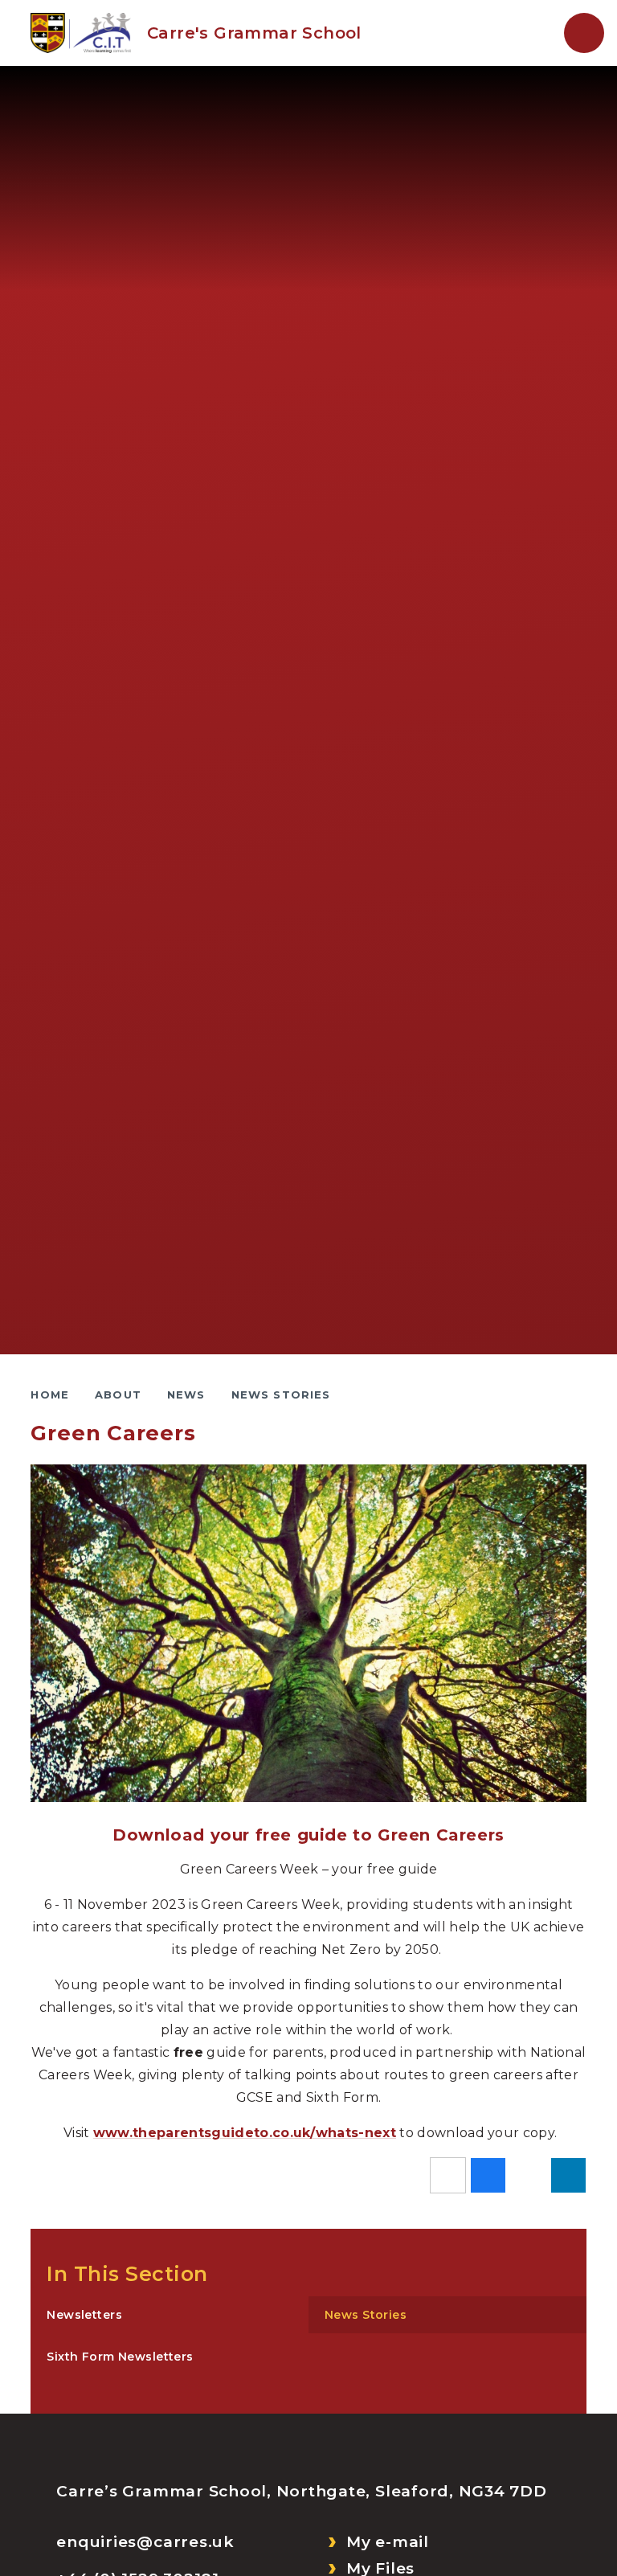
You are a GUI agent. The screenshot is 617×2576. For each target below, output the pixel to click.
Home (50, 1394)
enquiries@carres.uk (145, 2542)
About (118, 1394)
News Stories (281, 1394)
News (186, 1394)
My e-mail (388, 2542)
